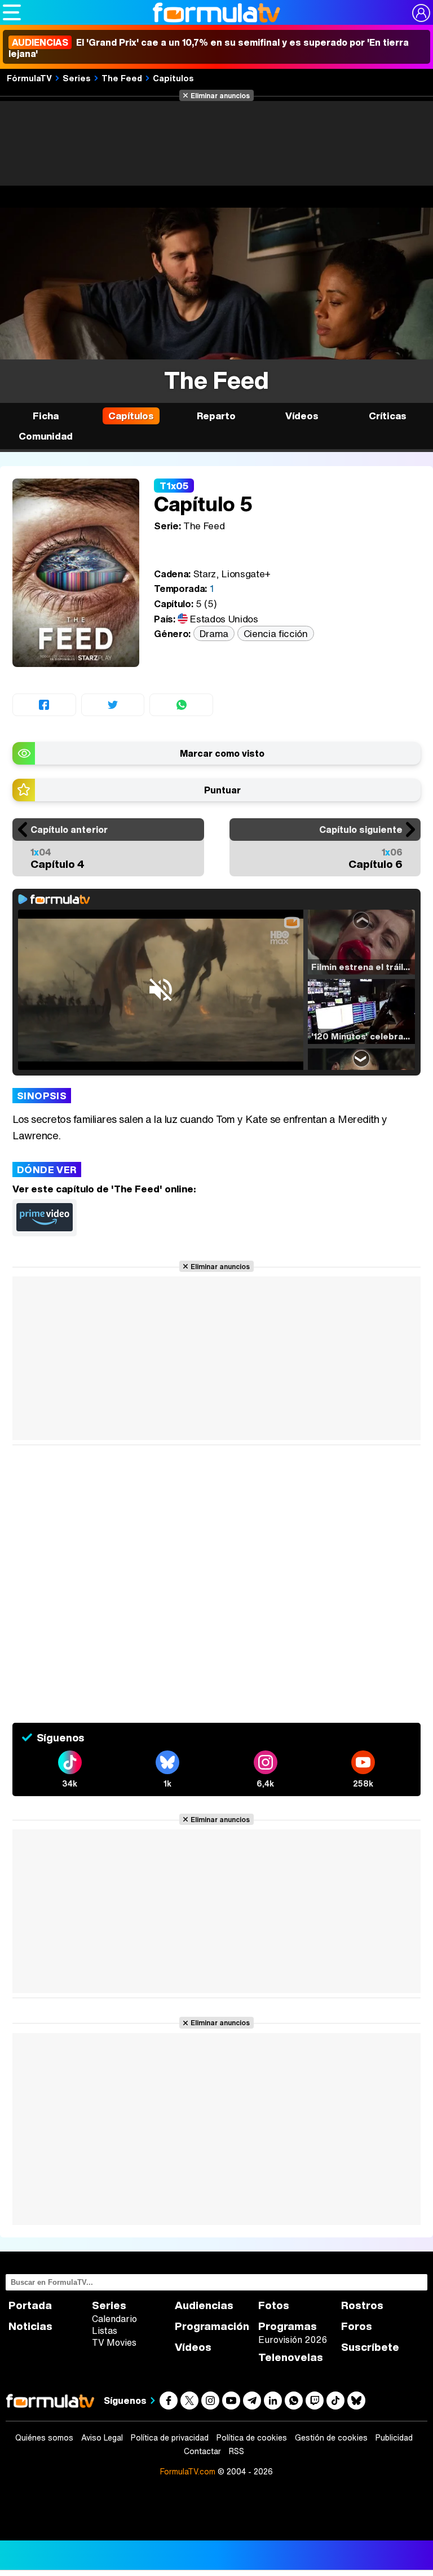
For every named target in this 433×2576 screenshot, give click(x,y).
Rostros (362, 2305)
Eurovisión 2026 (293, 2340)
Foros (357, 2326)
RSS (237, 2451)
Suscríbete (370, 2347)
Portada (30, 2305)
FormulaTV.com (188, 2471)
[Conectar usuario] (421, 13)
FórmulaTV (29, 78)
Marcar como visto (222, 753)
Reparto (216, 416)
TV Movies (114, 2342)
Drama (214, 633)
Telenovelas (291, 2357)
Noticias (30, 2326)
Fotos (274, 2305)
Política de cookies (252, 2438)
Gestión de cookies (331, 2438)
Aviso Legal (102, 2438)
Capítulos (173, 78)
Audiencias (204, 2305)
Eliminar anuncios (220, 95)
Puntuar (222, 790)
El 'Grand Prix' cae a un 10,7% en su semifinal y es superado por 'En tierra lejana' (209, 48)
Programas (288, 2326)
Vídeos (302, 416)
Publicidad (394, 2438)
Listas (105, 2331)
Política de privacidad (170, 2438)
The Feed (122, 78)
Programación (212, 2326)
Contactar (202, 2451)
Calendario (114, 2319)
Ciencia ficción (276, 633)
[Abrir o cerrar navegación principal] (12, 12)
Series (77, 78)
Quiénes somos (44, 2438)
